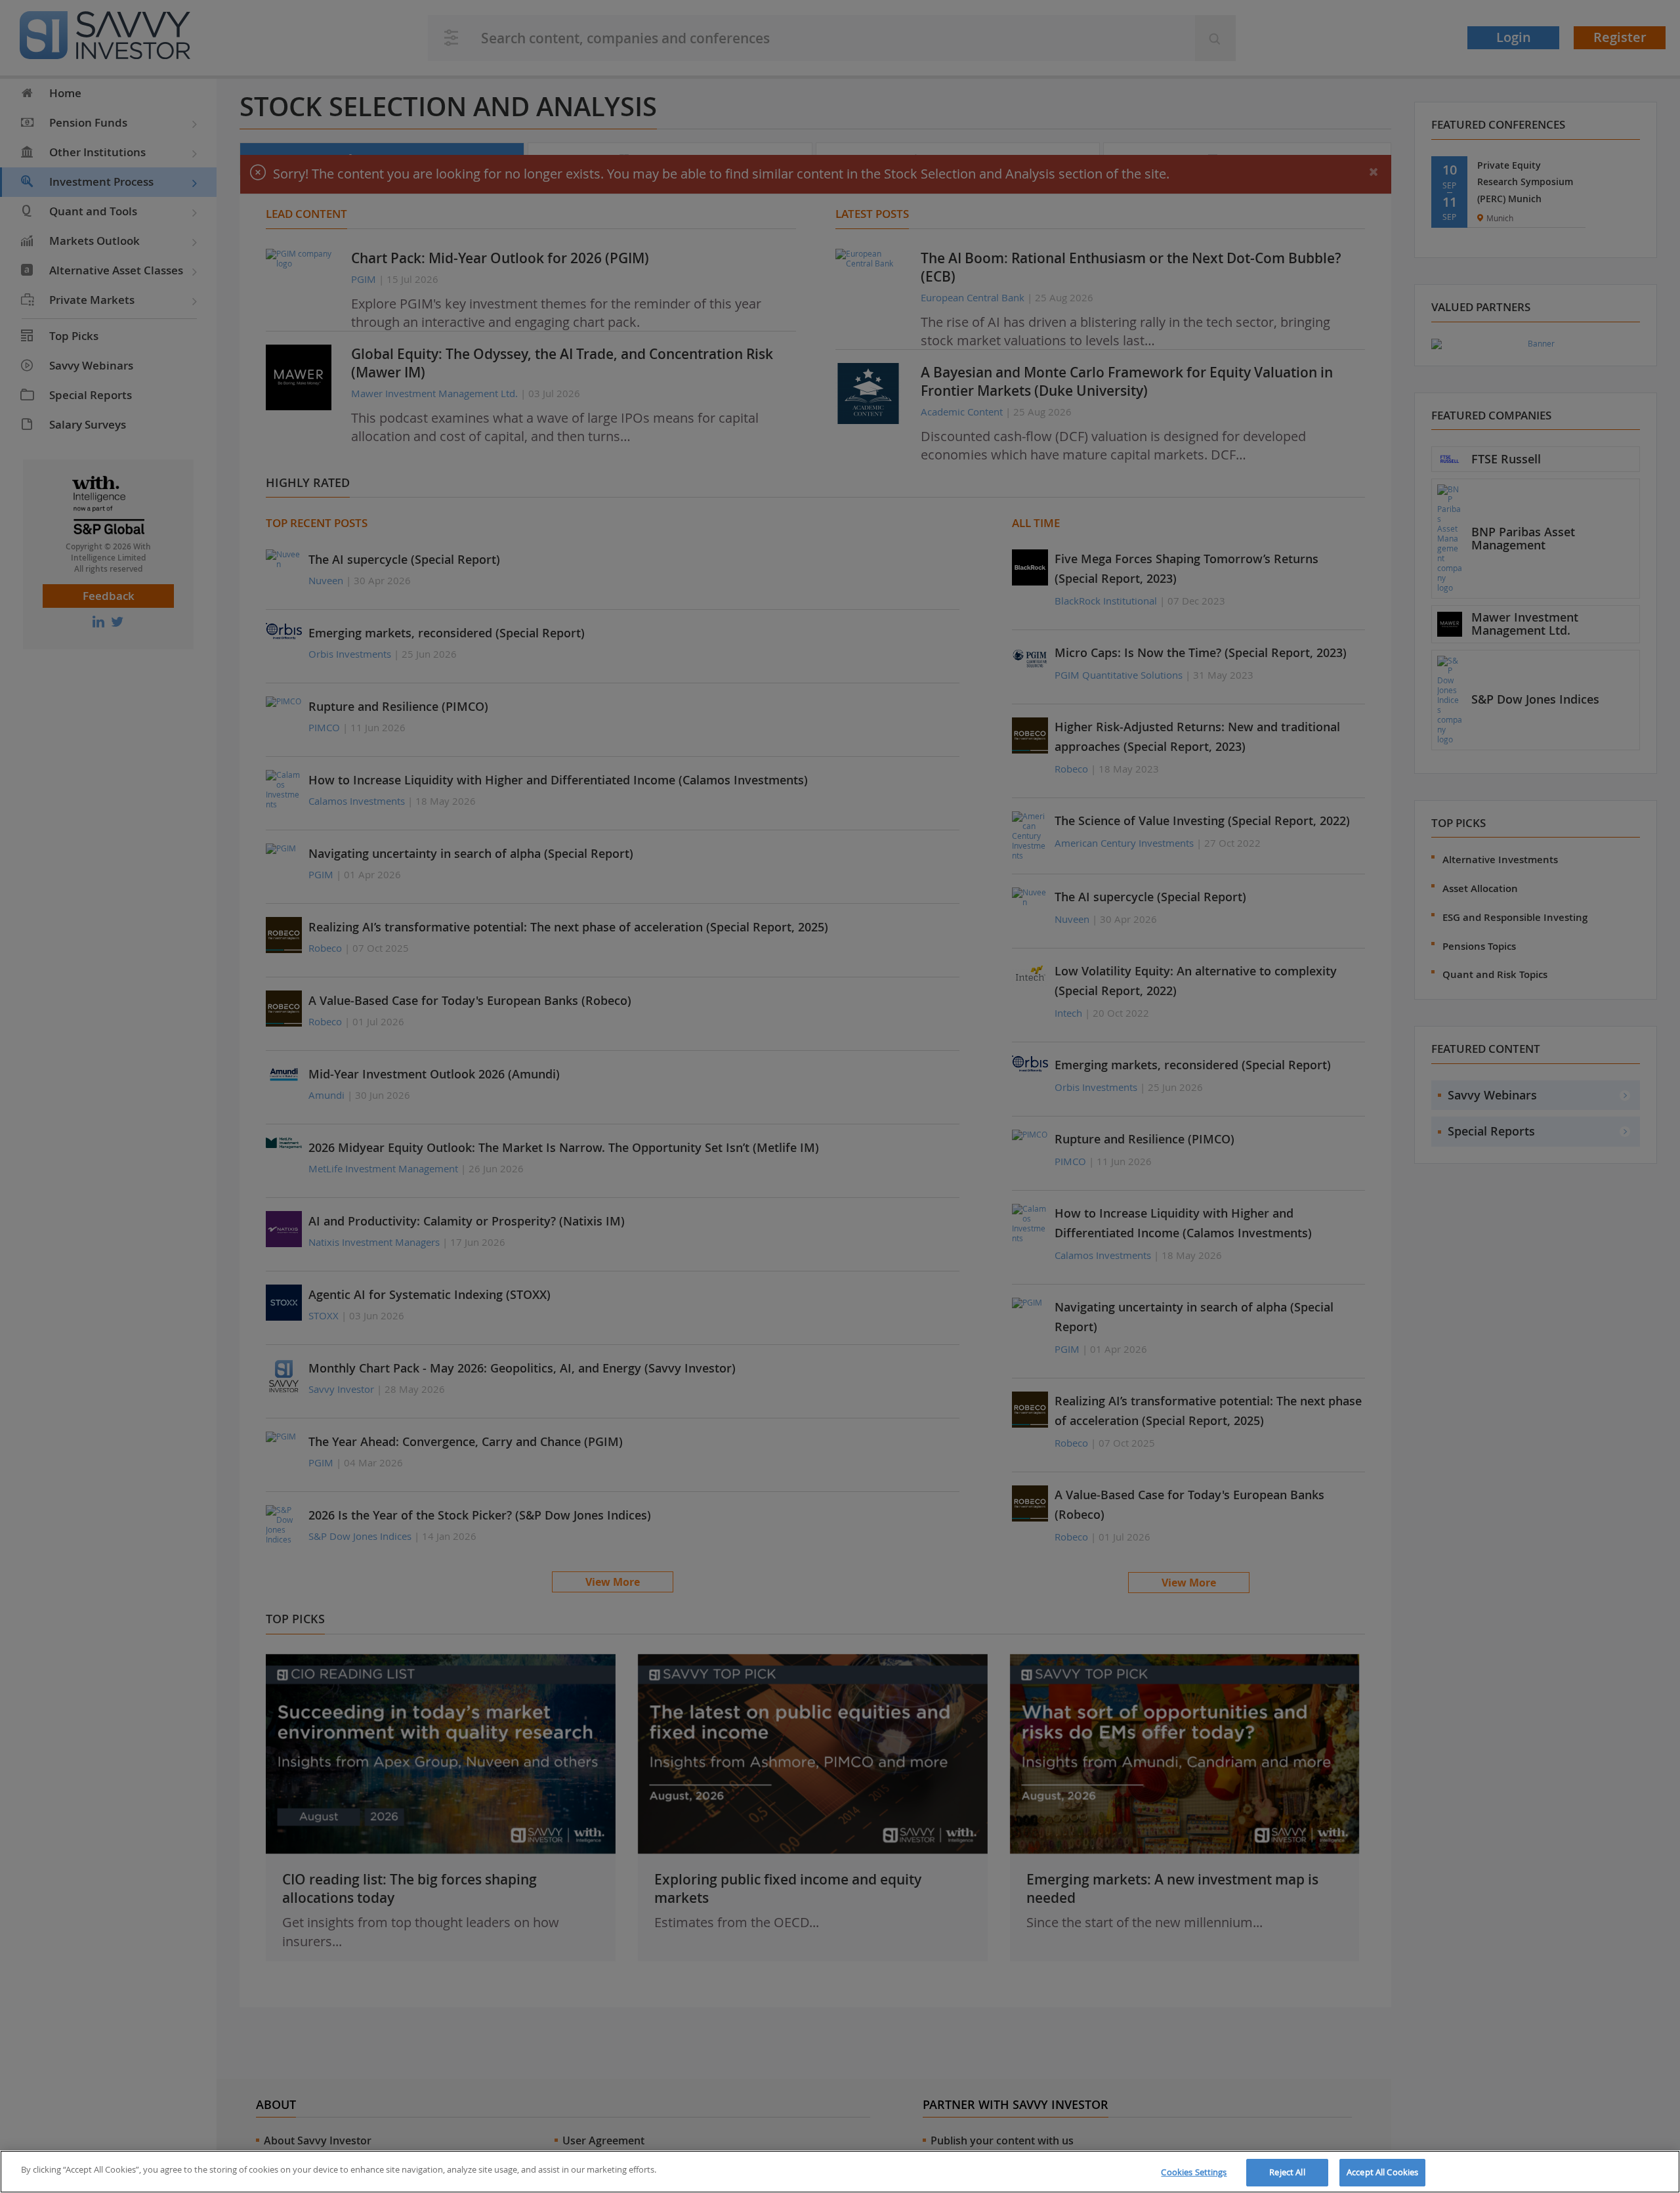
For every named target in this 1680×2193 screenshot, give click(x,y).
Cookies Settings (1194, 2172)
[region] (840, 2172)
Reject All (1287, 2172)
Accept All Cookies (1382, 2172)
